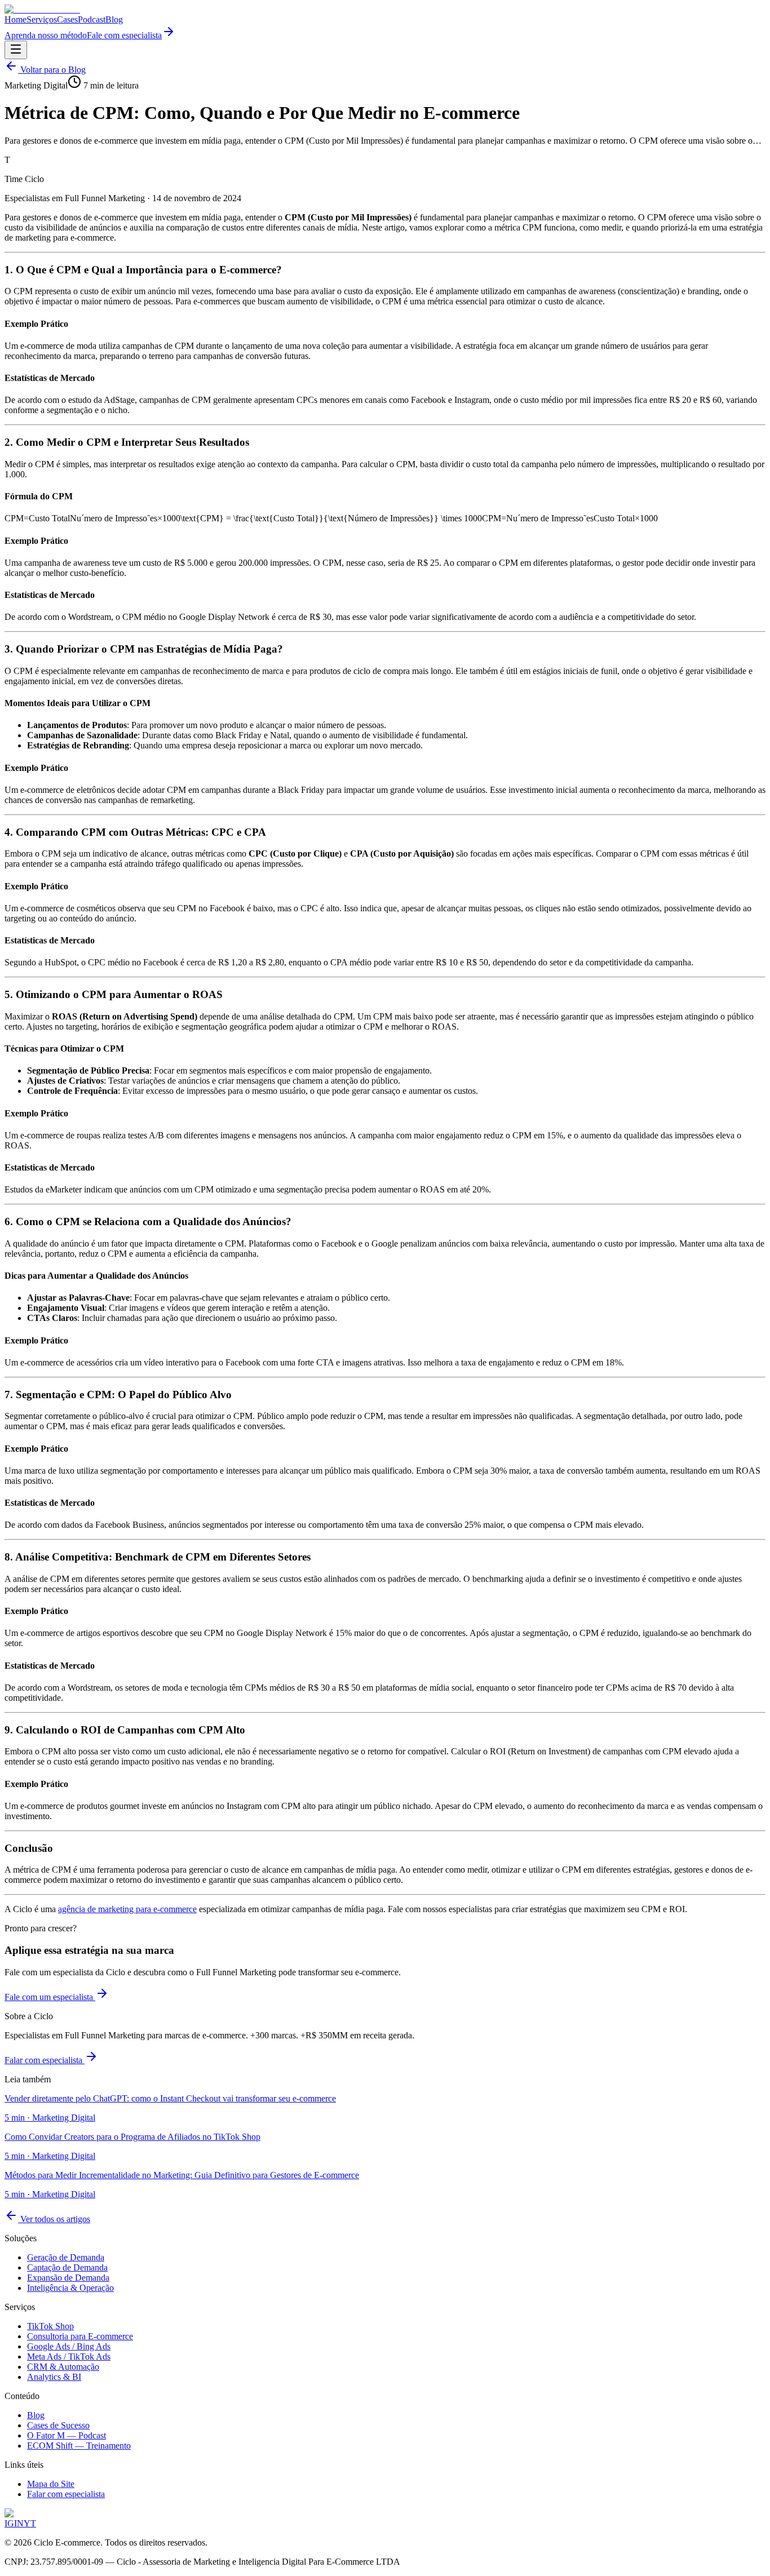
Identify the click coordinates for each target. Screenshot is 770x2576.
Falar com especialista (45, 2060)
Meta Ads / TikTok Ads (69, 2356)
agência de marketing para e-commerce (127, 1909)
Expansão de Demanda (68, 2278)
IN (19, 2523)
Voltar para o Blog (52, 70)
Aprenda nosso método (46, 35)
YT (30, 2523)
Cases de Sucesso (58, 2425)
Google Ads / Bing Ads (69, 2346)
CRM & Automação (63, 2367)
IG (9, 2523)
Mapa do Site (51, 2484)
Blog (114, 19)
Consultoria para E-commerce (80, 2336)
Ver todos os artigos (54, 2219)
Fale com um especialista (50, 1997)
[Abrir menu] (16, 50)
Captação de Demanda (67, 2267)
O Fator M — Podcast (67, 2435)
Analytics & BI (54, 2377)
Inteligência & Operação (70, 2288)
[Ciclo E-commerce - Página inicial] (42, 9)
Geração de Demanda (66, 2257)
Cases (67, 19)
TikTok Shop (50, 2326)
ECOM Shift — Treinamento (79, 2446)
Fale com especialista (124, 35)
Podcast (92, 19)
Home (16, 19)
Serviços (42, 19)
